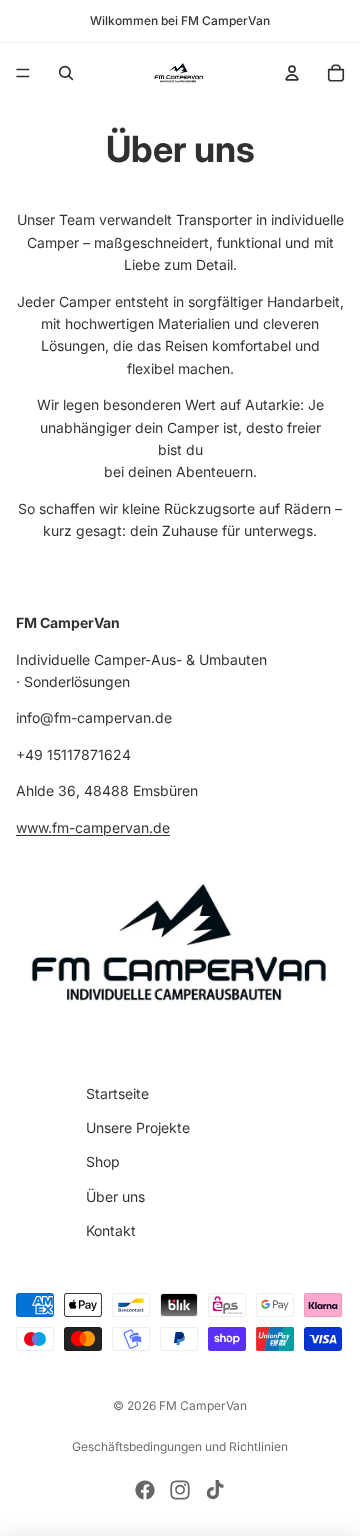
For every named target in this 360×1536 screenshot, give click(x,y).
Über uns (115, 1196)
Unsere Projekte (138, 1127)
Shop (103, 1162)
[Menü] (23, 73)
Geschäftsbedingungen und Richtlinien (180, 1446)
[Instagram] (180, 1490)
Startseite (117, 1093)
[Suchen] (66, 73)
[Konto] (292, 73)
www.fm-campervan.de (93, 827)
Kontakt (111, 1230)
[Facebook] (145, 1490)
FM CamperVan (203, 1405)
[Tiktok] (215, 1490)
